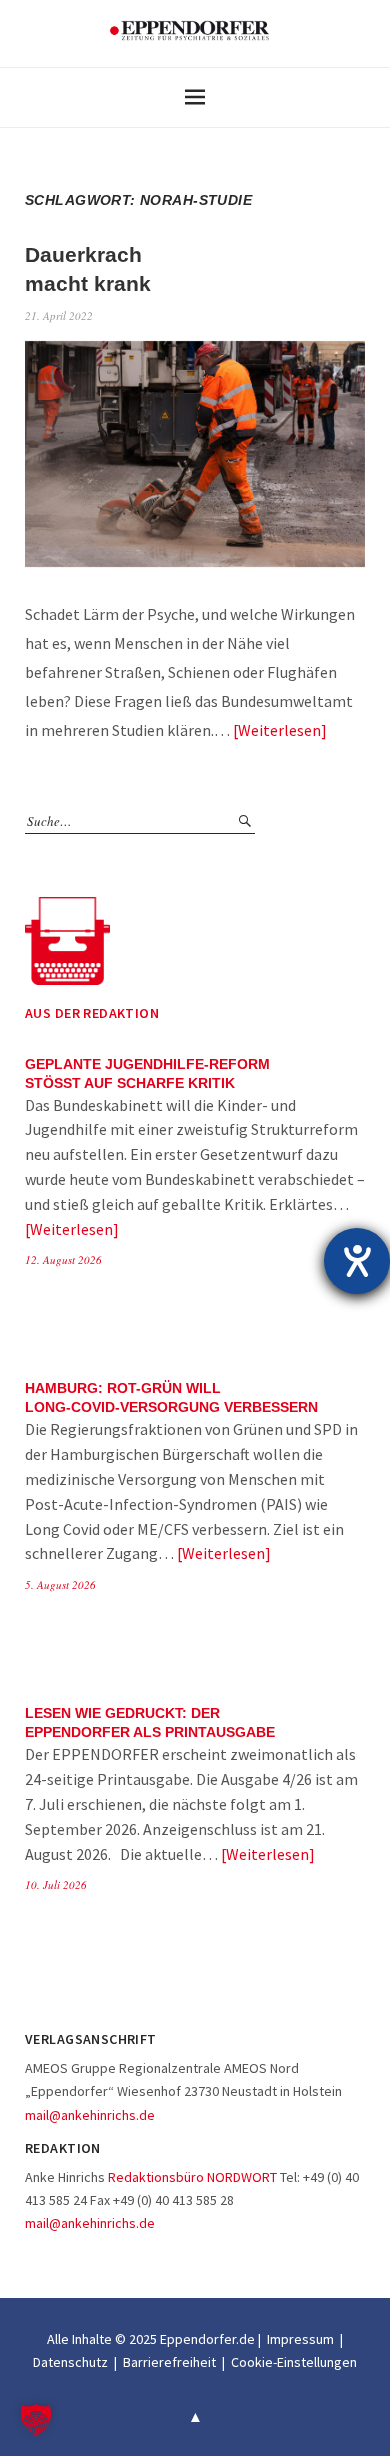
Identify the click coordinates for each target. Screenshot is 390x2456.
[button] (36, 2420)
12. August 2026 (63, 1259)
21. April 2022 (59, 315)
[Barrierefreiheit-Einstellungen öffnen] (357, 1261)
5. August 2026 (60, 1584)
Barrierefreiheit (169, 2362)
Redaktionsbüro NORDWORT (192, 2177)
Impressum (300, 2339)
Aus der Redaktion (92, 1013)
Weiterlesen (279, 730)
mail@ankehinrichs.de (90, 2115)
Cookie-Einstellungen (294, 2362)
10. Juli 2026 (56, 1884)
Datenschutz (70, 2362)
